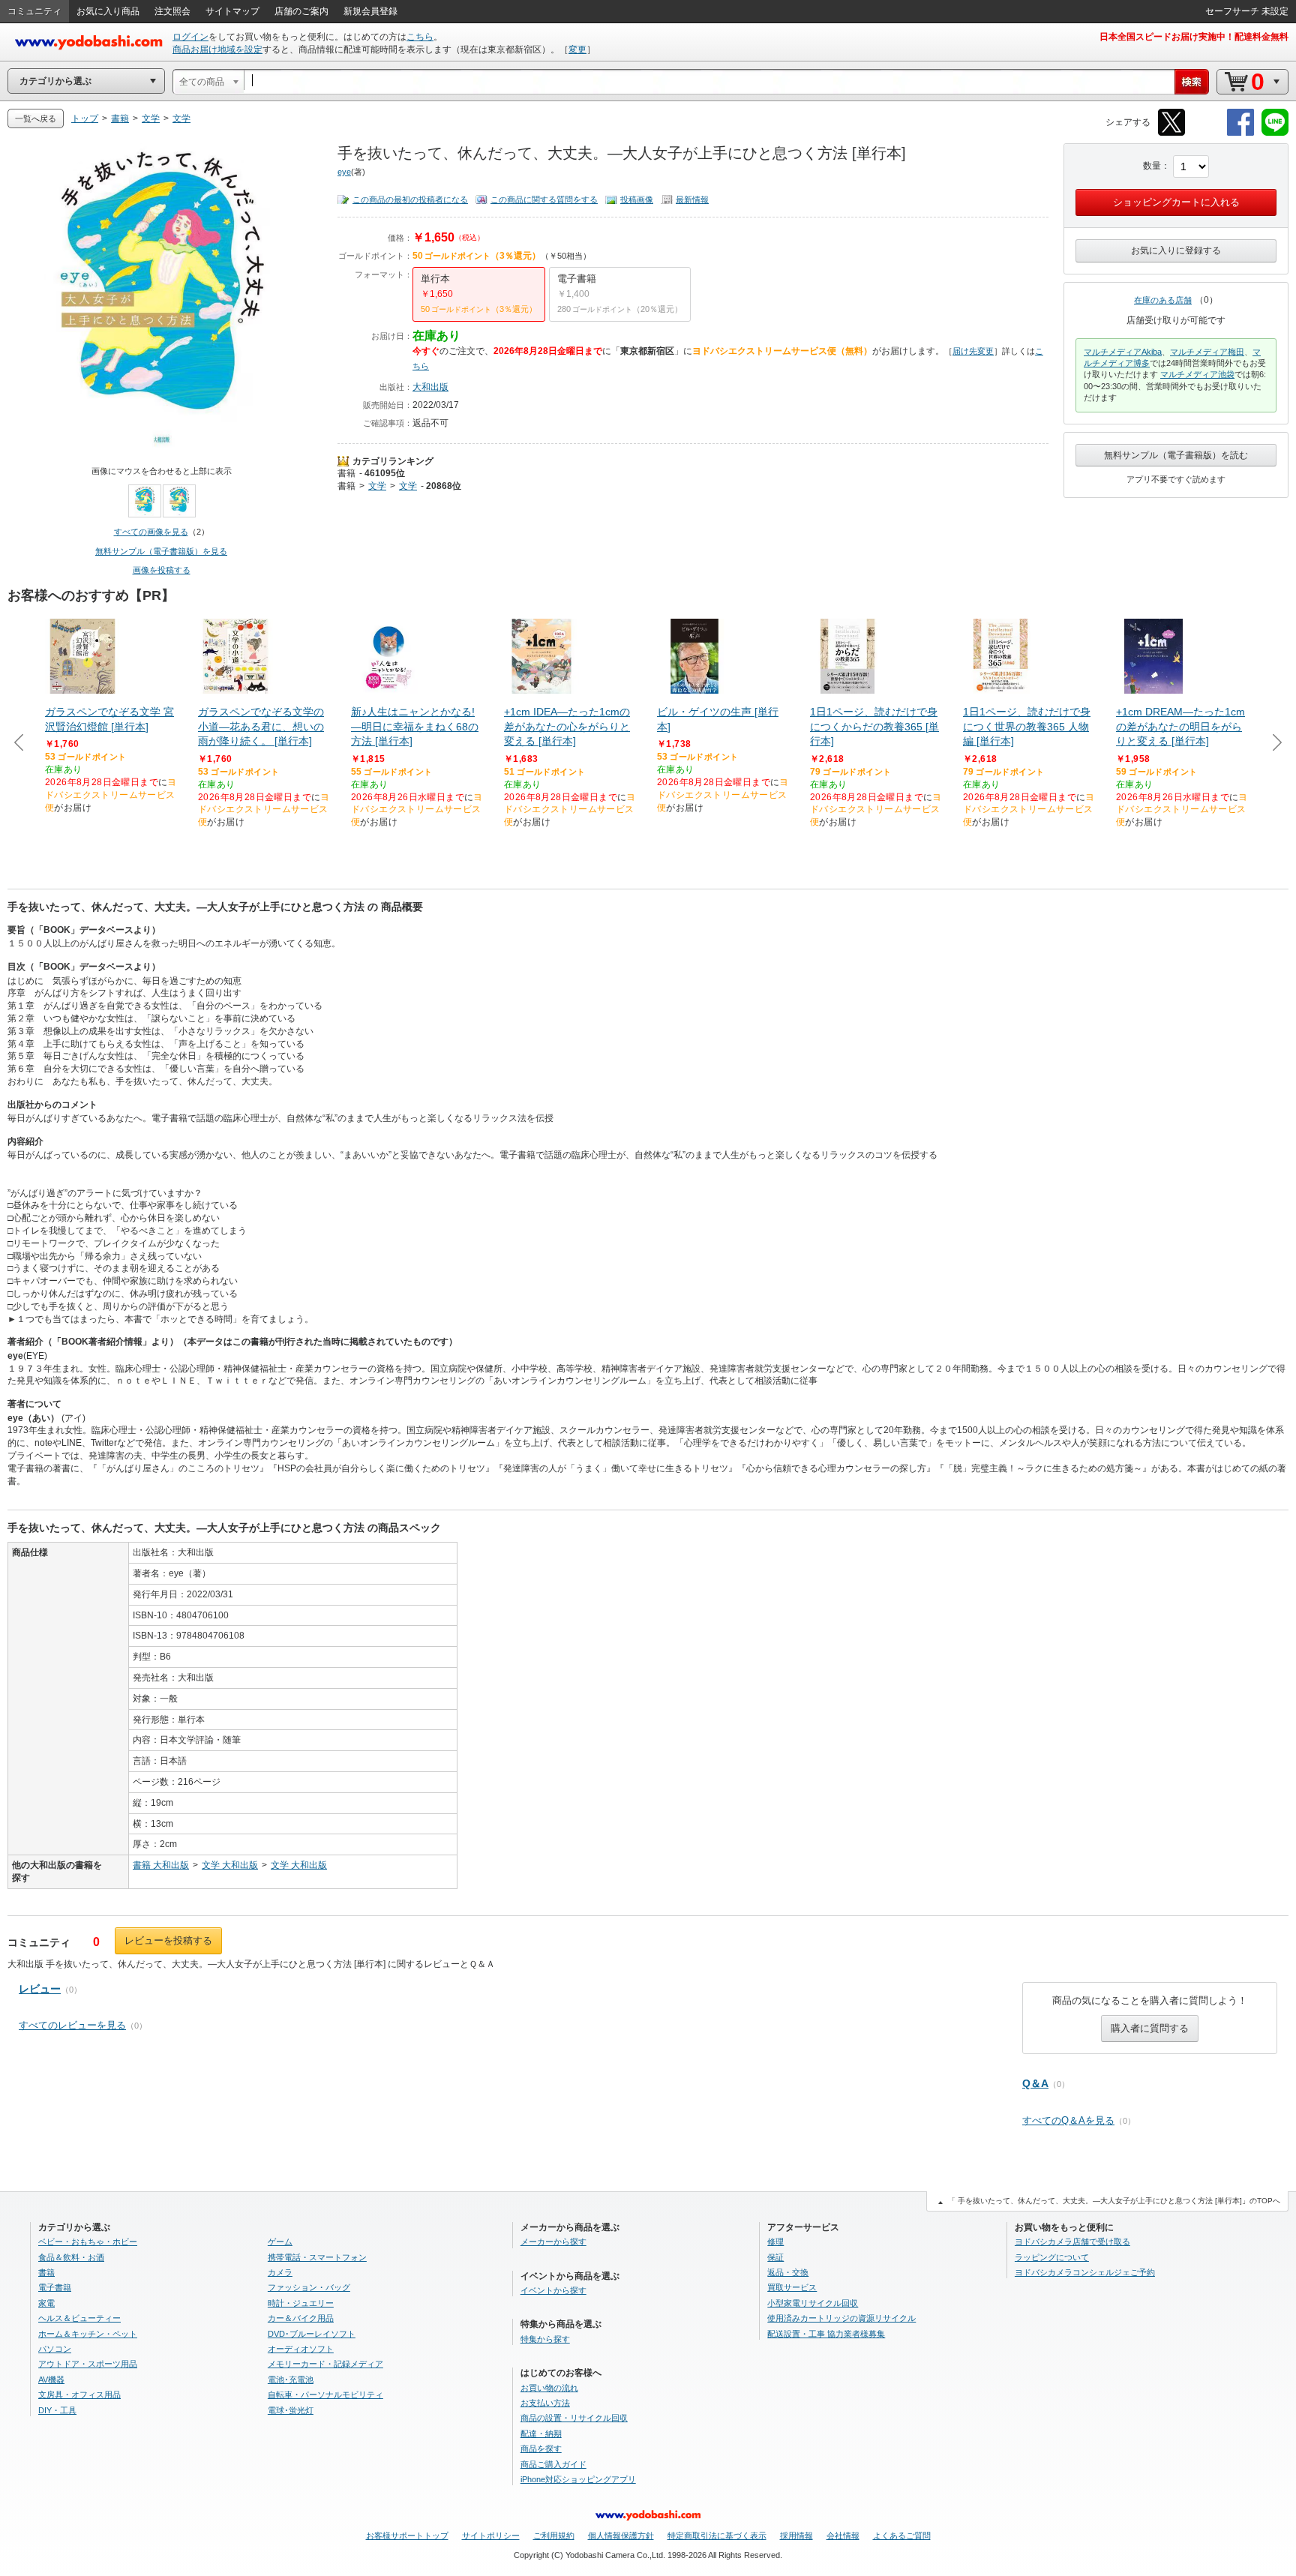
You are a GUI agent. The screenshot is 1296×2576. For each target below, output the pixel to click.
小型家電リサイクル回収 (813, 2303)
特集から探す (545, 2339)
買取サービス (792, 2287)
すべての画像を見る (151, 532)
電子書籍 (55, 2287)
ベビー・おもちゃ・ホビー (88, 2242)
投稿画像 (637, 199)
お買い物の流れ (549, 2388)
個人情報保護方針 (621, 2536)
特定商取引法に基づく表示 (717, 2536)
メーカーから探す (553, 2242)
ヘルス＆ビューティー (79, 2318)
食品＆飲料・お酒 (71, 2257)
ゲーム (280, 2242)
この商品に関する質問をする (544, 199)
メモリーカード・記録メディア (325, 2364)
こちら (420, 37)
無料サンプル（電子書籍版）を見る (161, 551)
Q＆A (1035, 2083)
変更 (577, 49)
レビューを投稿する (168, 1940)
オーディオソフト (301, 2349)
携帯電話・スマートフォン (317, 2257)
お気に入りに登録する (1176, 250)
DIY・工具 (57, 2410)
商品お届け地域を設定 (217, 49)
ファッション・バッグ (309, 2287)
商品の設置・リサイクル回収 (574, 2418)
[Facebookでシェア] (1240, 133)
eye (344, 172)
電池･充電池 (291, 2380)
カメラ (280, 2272)
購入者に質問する (1150, 2028)
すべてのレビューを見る (72, 2025)
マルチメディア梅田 (1207, 352)
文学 (377, 486)
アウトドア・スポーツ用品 (88, 2364)
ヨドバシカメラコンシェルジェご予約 (1085, 2272)
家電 (46, 2303)
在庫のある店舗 (1163, 300)
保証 (775, 2257)
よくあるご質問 (902, 2536)
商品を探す (541, 2449)
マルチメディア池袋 (1197, 374)
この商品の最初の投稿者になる (410, 199)
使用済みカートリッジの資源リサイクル (841, 2318)
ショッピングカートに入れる (1176, 202)
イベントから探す (553, 2290)
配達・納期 (541, 2434)
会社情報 (843, 2536)
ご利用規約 (554, 2536)
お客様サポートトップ (407, 2536)
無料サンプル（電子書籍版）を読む (1176, 455)
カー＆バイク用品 (301, 2318)
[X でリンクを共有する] (1171, 133)
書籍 (346, 473)
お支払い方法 (545, 2403)
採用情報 (796, 2536)
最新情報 (692, 199)
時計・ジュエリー (301, 2303)
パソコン (55, 2349)
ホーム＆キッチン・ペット (88, 2334)
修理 (775, 2242)
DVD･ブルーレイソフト (312, 2334)
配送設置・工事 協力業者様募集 (826, 2334)
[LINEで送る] (1275, 133)
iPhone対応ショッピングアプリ (578, 2479)
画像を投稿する (162, 570)
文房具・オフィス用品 (79, 2395)
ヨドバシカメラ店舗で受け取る (1072, 2242)
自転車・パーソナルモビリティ (325, 2395)
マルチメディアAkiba (1123, 352)
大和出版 (430, 387)
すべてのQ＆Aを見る (1068, 2120)
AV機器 (51, 2380)
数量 (1152, 166)
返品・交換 (788, 2272)
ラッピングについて (1052, 2257)
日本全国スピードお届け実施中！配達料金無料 (1194, 37)
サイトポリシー (491, 2536)
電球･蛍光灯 (291, 2410)
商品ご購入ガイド (553, 2464)
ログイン (190, 37)
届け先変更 (973, 351)
